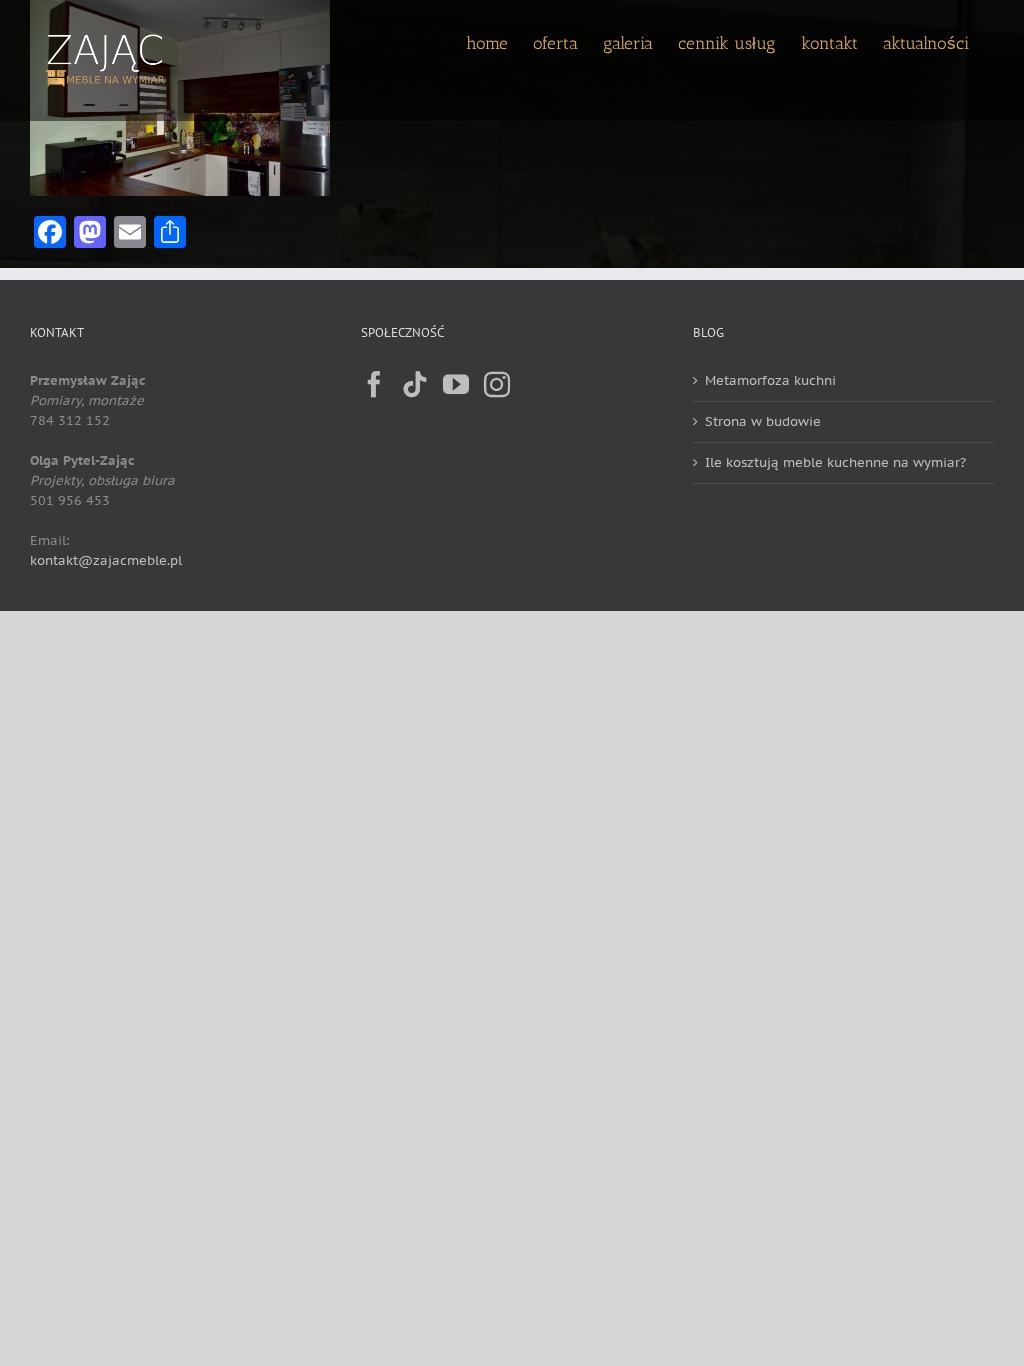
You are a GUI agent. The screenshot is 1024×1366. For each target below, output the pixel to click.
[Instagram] (497, 384)
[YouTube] (456, 384)
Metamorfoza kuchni (770, 380)
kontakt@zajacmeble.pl (106, 560)
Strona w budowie (763, 421)
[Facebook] (374, 384)
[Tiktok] (415, 384)
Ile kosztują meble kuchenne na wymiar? (835, 462)
